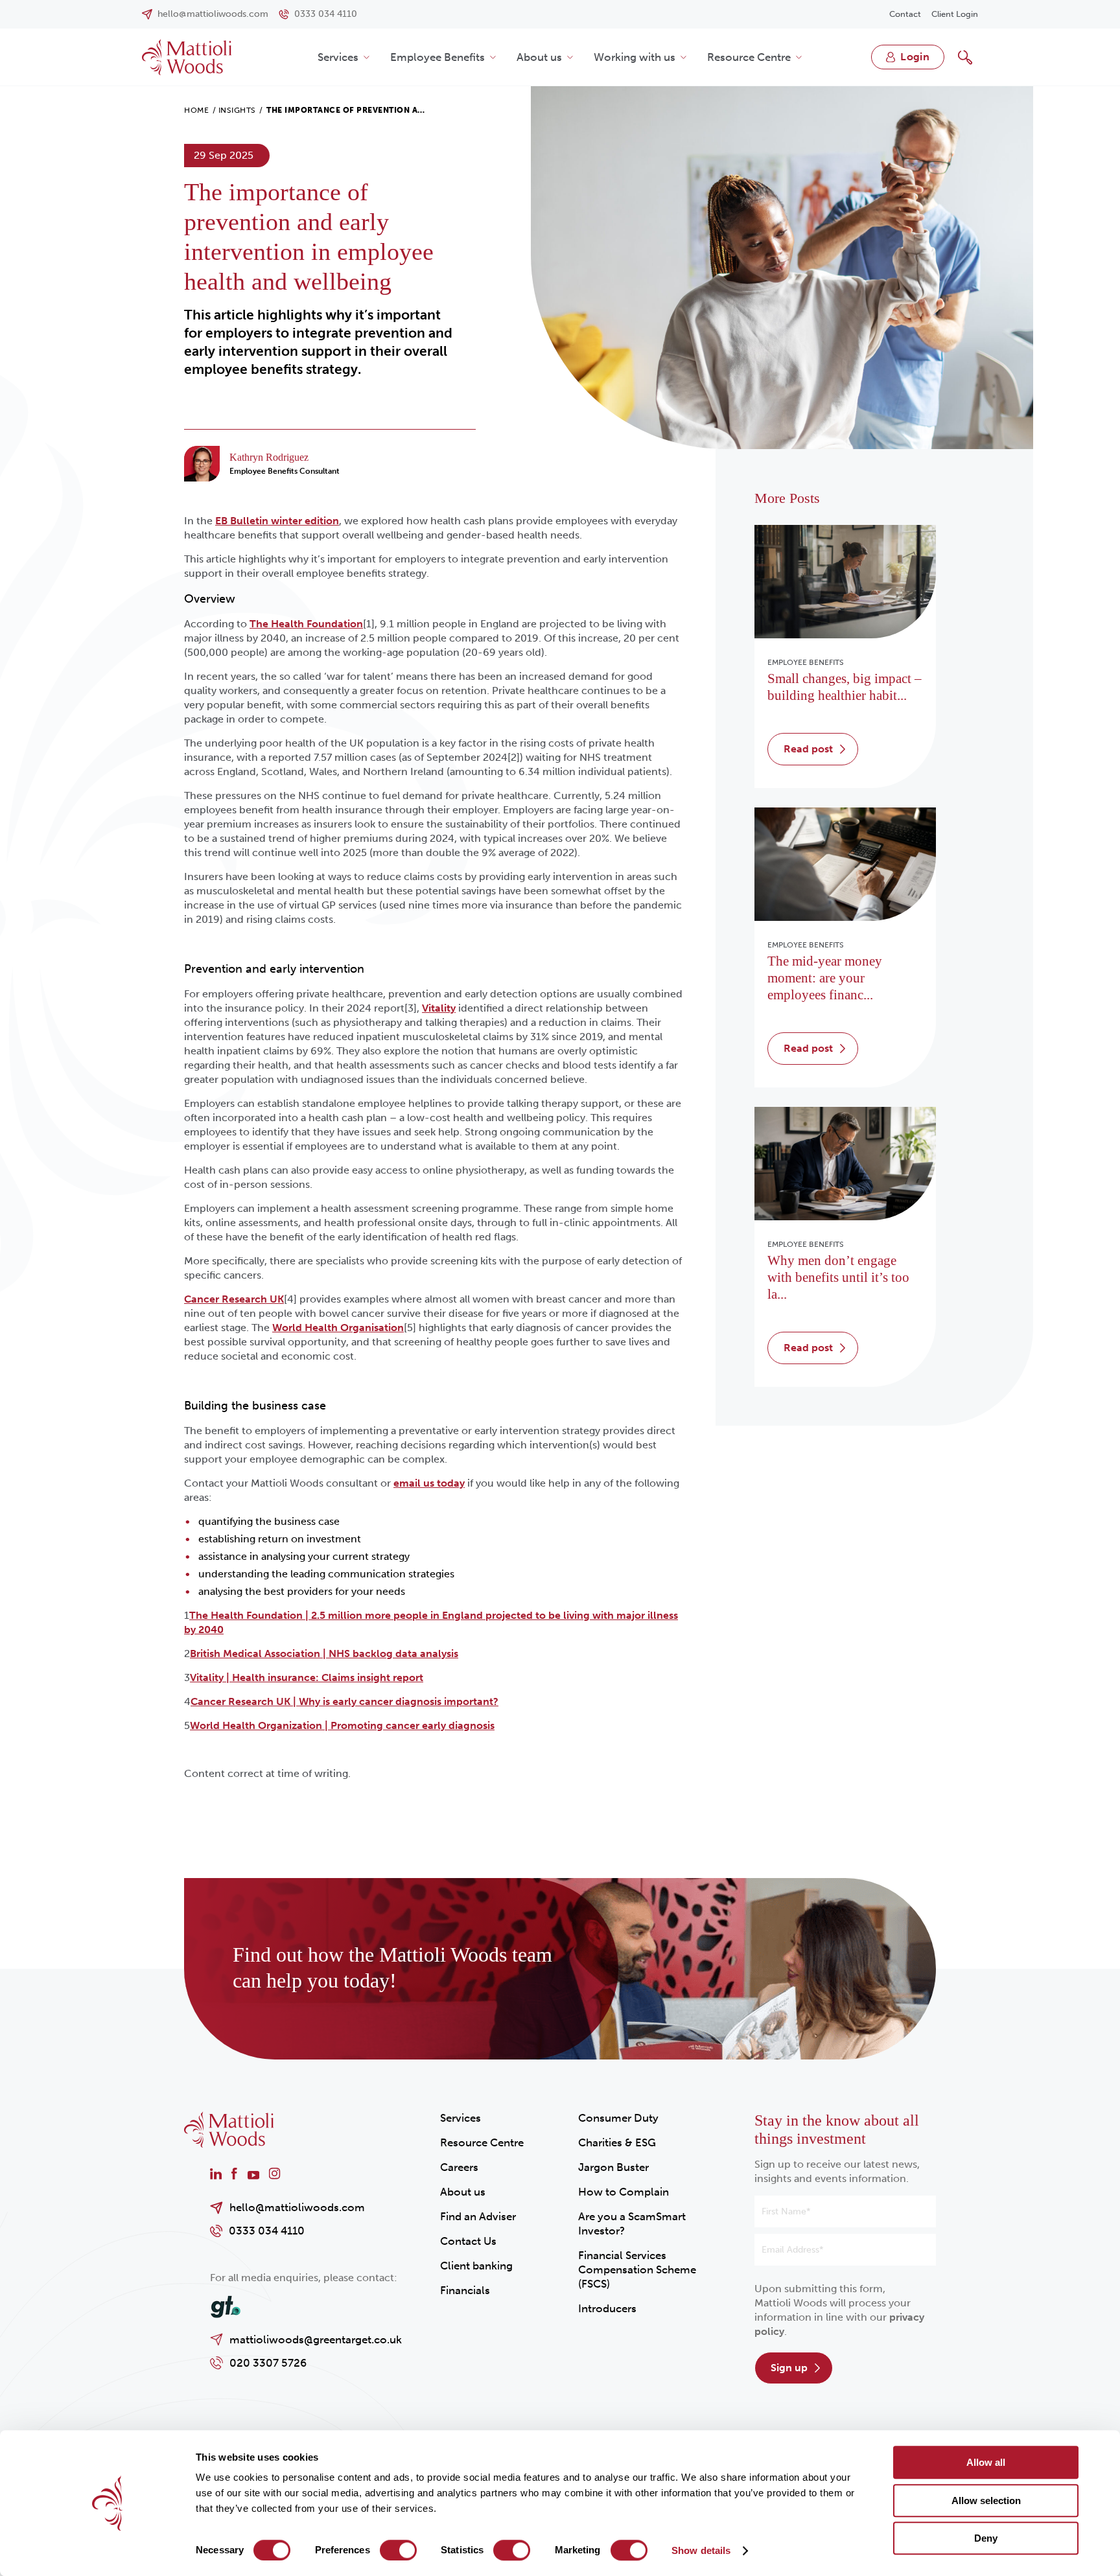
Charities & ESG (617, 2142)
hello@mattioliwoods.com (297, 2207)
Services (338, 57)
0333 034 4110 (267, 2231)
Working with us (635, 57)
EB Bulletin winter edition (277, 521)
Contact (905, 14)
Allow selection (986, 2501)
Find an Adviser (478, 2216)
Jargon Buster (613, 2167)
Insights (237, 110)
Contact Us (468, 2241)
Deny (986, 2538)
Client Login (955, 14)
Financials (465, 2290)
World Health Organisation (338, 1328)
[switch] (398, 2550)
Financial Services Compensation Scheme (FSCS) (637, 2269)
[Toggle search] (965, 57)
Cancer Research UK (234, 1299)
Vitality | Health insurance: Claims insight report (307, 1677)
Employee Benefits (437, 57)
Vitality (439, 1008)
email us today (429, 1483)
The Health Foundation (306, 624)
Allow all (986, 2462)
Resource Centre (749, 57)
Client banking (476, 2266)
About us (539, 57)
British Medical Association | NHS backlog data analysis (324, 1654)
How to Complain (624, 2192)
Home (196, 110)
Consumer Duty (618, 2118)
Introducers (607, 2308)
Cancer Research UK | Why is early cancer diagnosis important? (344, 1701)
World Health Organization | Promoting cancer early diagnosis (342, 1725)
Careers (459, 2167)
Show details (701, 2550)
